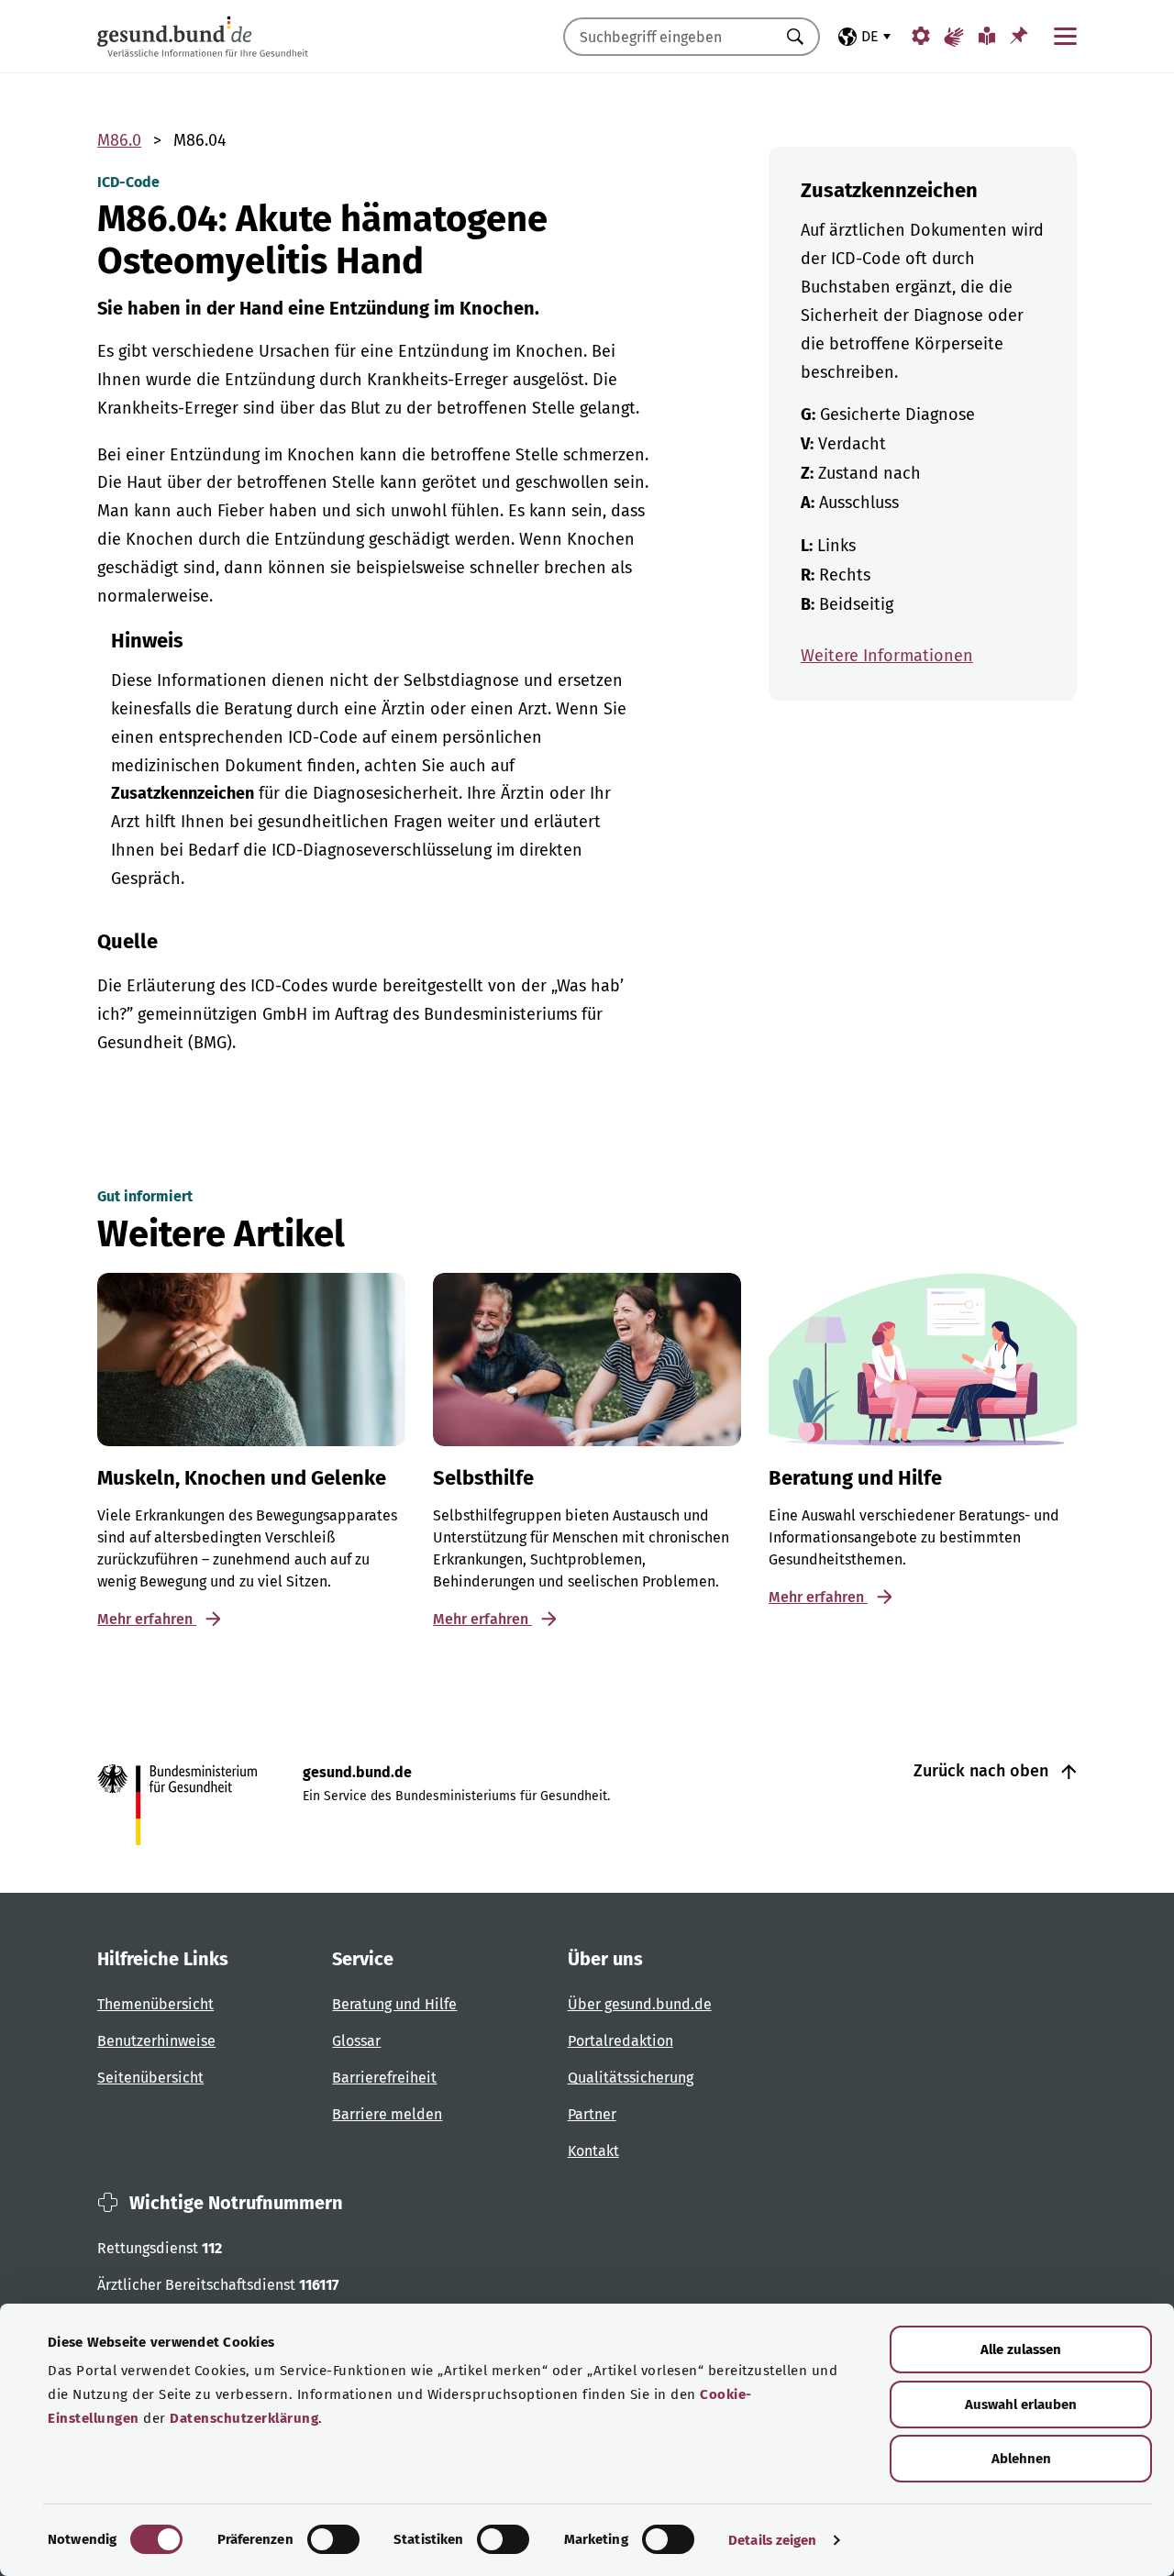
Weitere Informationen (887, 656)
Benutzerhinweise (156, 2041)
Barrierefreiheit (384, 2078)
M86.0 (119, 140)
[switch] (333, 2539)
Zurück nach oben (983, 1771)
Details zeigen (772, 2540)
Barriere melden (387, 2114)
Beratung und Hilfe (394, 2004)
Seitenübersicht (150, 2078)
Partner (592, 2114)
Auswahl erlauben (1021, 2405)
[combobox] (669, 37)
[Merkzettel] (1019, 35)
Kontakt (593, 2151)
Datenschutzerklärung (244, 2418)
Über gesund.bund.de (640, 2004)
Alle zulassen (1021, 2349)
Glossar (356, 2041)
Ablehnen (1021, 2459)
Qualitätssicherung (631, 2078)
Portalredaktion (620, 2041)
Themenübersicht (155, 2004)
